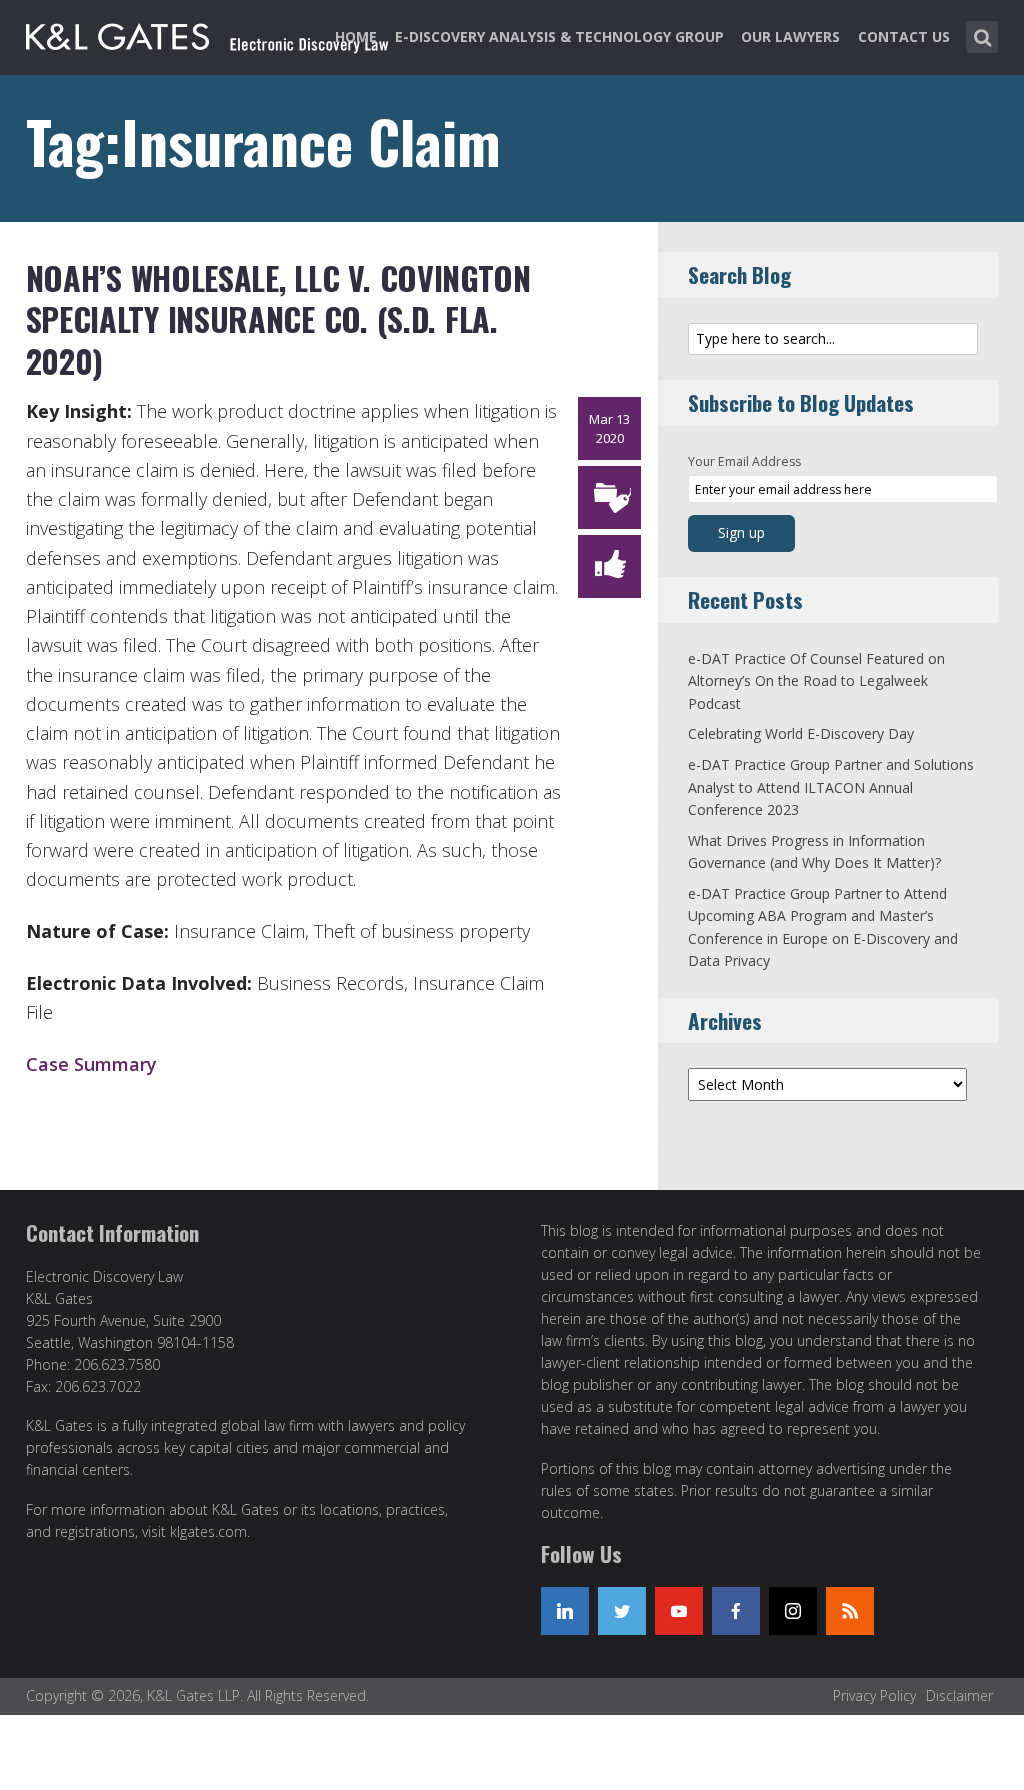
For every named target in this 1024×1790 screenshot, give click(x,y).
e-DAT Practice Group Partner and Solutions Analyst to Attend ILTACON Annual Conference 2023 (831, 787)
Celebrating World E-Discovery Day (801, 733)
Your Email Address (744, 461)
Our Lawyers (790, 36)
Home (356, 36)
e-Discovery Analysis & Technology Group (559, 36)
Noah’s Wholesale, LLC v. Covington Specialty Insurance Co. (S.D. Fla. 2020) (278, 319)
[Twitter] (622, 1611)
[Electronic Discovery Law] (209, 33)
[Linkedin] (565, 1611)
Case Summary (91, 1064)
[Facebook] (736, 1611)
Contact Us (904, 36)
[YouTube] (679, 1611)
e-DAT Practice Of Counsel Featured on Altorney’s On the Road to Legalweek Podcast (816, 681)
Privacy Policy (874, 1695)
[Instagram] (793, 1611)
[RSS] (850, 1611)
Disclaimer (959, 1695)
